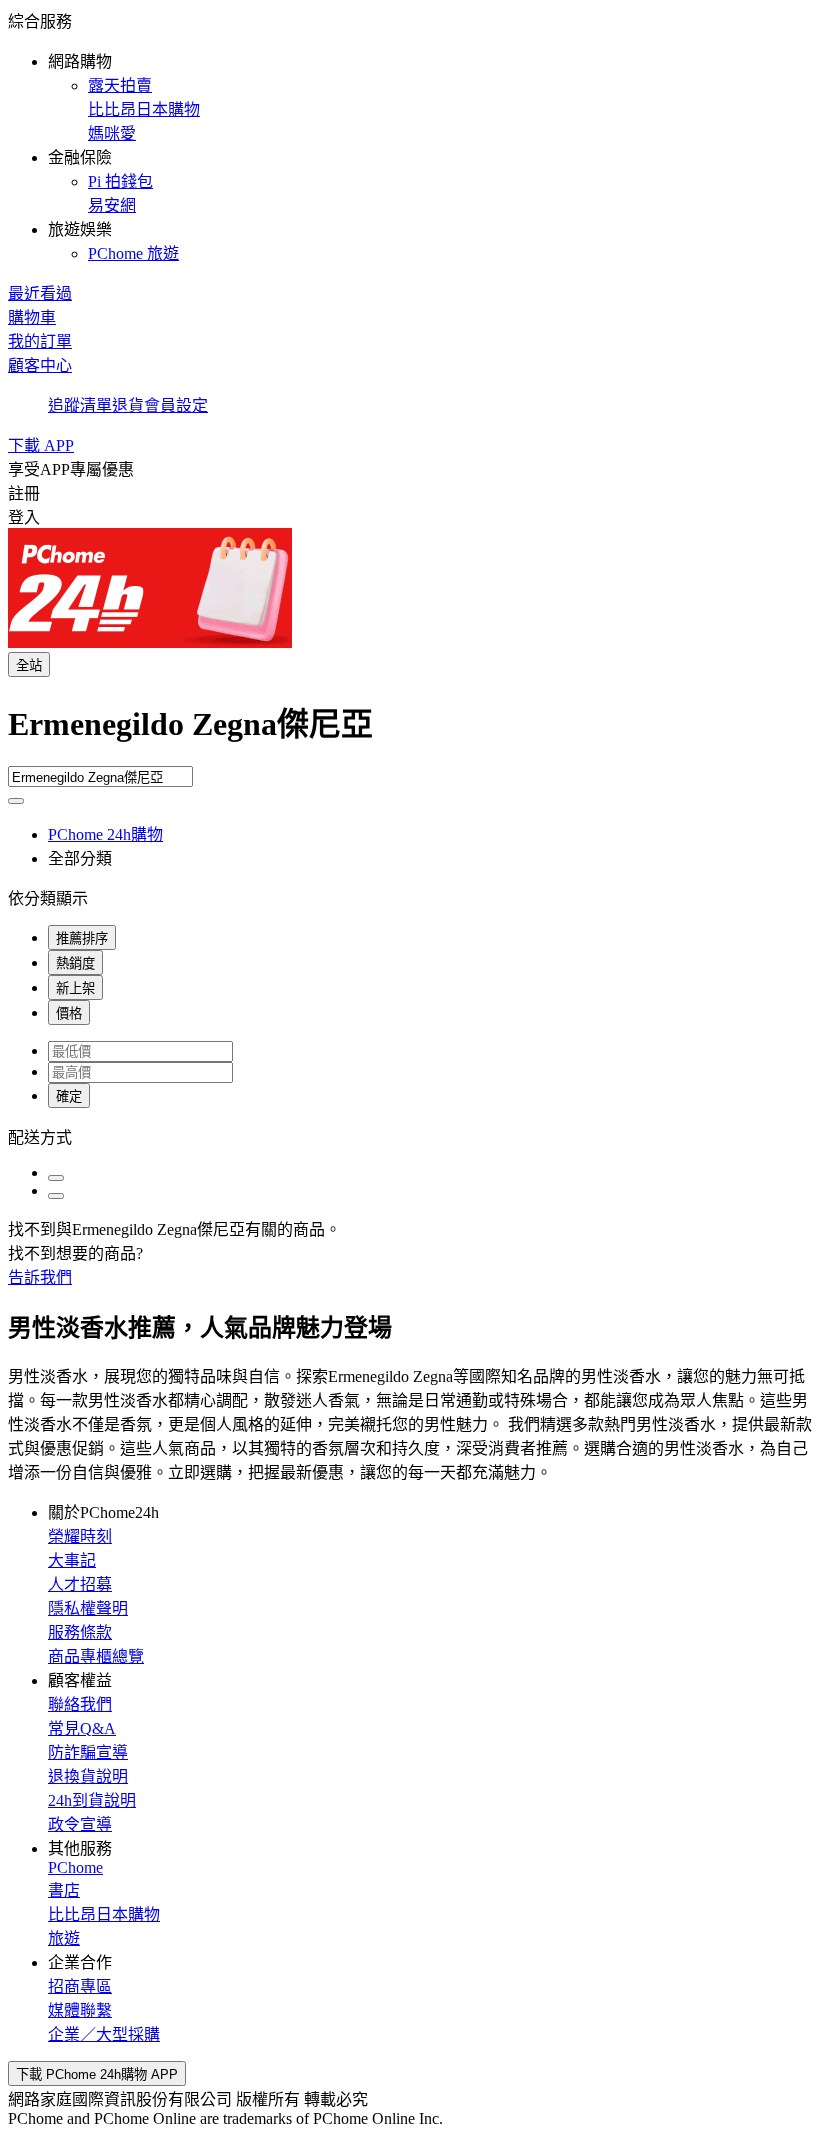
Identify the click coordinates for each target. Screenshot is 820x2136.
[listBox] (410, 1136)
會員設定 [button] (176, 405)
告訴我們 (40, 1277)
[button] (410, 136)
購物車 (32, 317)
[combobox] (410, 732)
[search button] (16, 801)
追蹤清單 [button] (80, 405)
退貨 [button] (128, 405)
